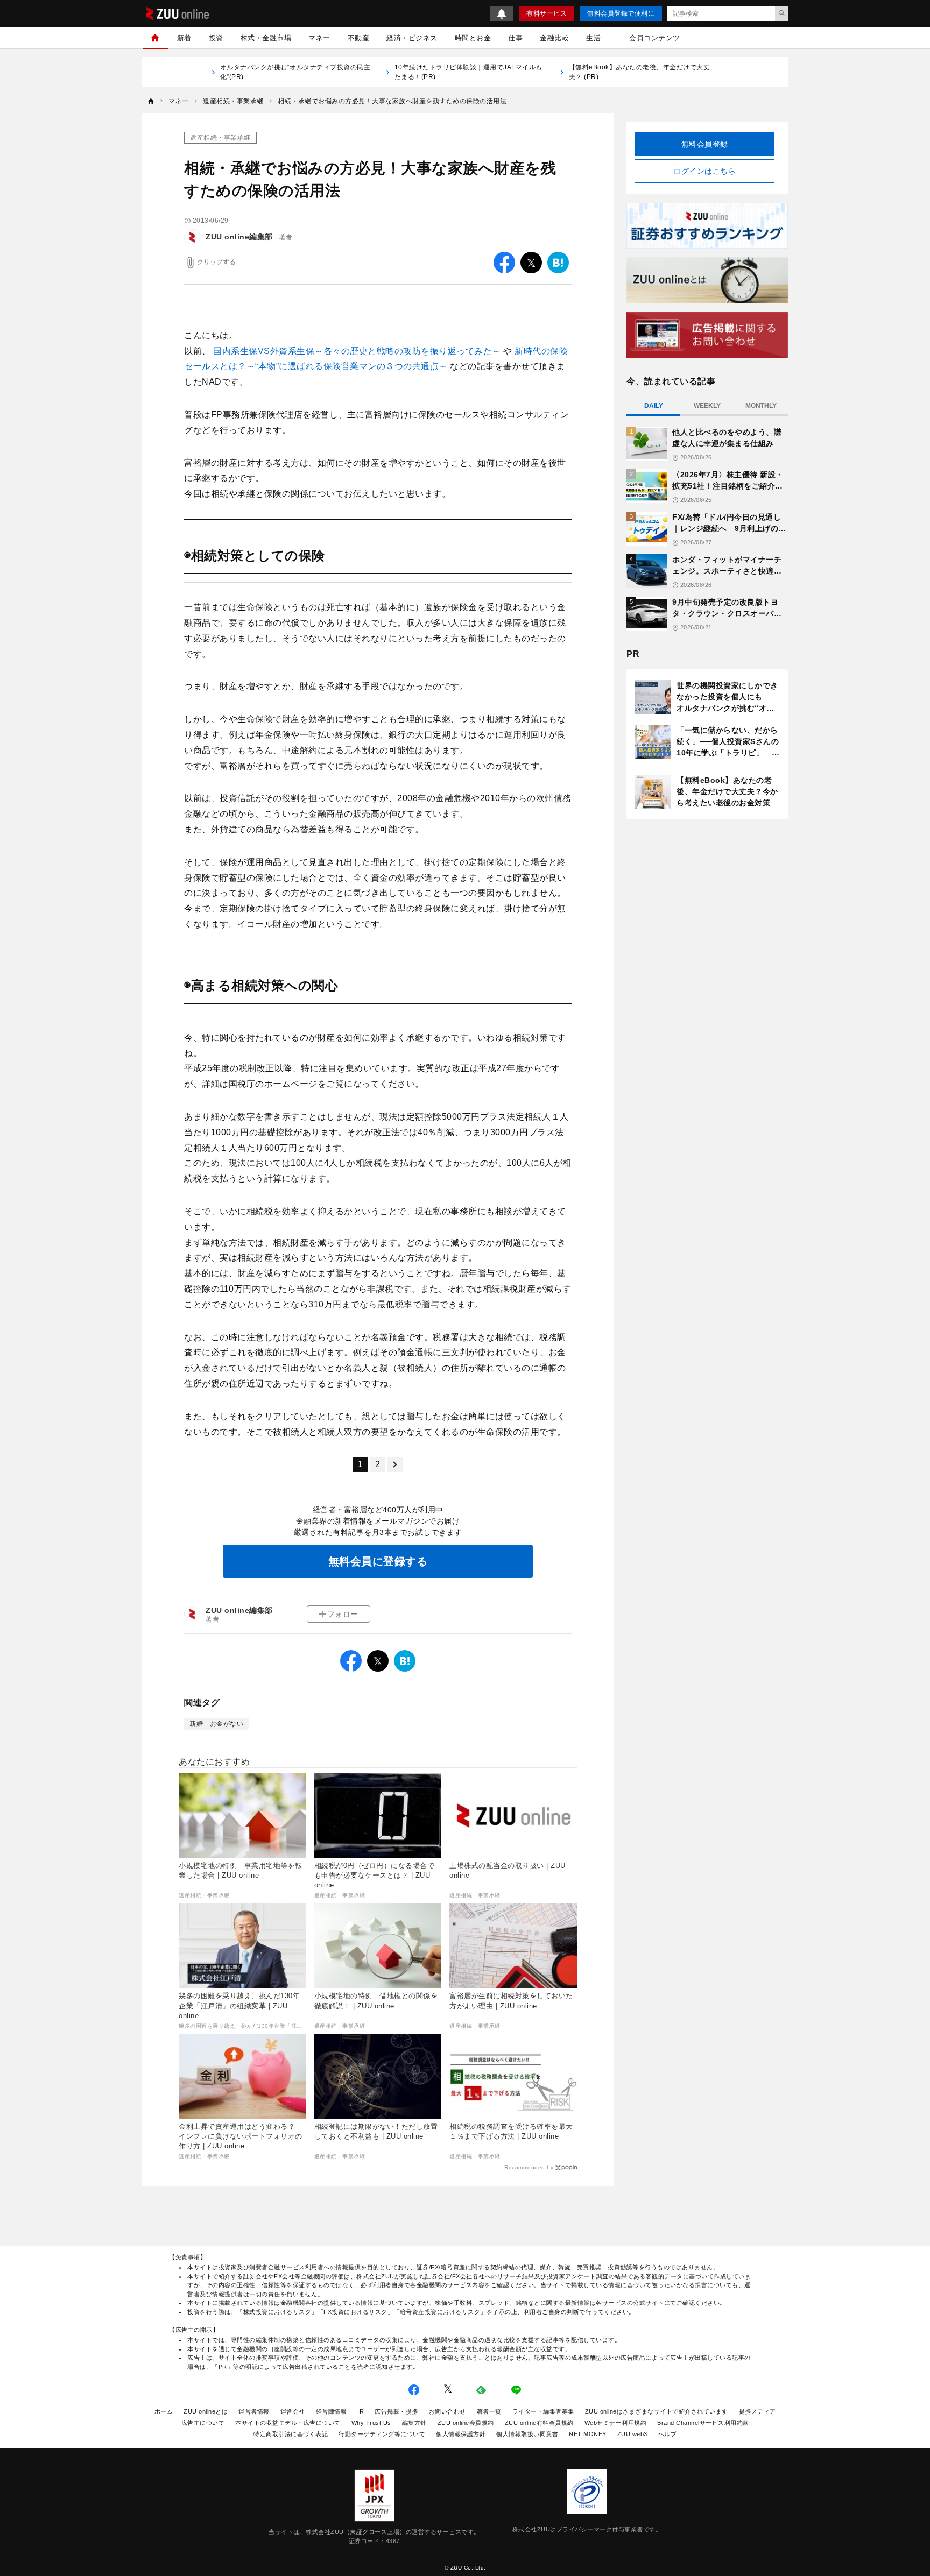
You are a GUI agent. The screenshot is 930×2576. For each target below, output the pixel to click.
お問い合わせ (448, 2411)
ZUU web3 (632, 2434)
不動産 (359, 38)
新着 (184, 38)
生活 (593, 38)
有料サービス (547, 13)
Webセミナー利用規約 (616, 2423)
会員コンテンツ (655, 38)
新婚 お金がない (216, 1724)
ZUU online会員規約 (466, 2423)
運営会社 (293, 2411)
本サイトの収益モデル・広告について (288, 2423)
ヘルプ (668, 2434)
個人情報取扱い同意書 (527, 2434)
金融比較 (554, 38)
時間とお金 (473, 38)
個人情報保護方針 (461, 2434)
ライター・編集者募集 (543, 2411)
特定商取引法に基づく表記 (291, 2434)
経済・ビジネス (412, 38)
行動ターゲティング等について (382, 2434)
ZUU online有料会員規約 (539, 2423)
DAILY (654, 406)
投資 (216, 38)
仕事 (515, 38)
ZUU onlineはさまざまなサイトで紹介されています (657, 2411)
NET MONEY (588, 2434)
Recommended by (529, 2167)
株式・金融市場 (266, 38)
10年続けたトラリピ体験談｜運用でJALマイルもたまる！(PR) (468, 72)
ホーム (164, 2411)
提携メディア (758, 2411)
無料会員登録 (705, 144)
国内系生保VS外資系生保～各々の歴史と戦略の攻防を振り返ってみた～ (358, 351)
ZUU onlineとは (206, 2411)
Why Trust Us (371, 2423)
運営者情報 (254, 2411)
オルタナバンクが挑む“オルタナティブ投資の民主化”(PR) (295, 72)
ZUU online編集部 (239, 237)
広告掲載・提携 (396, 2411)
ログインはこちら (704, 171)
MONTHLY (761, 406)
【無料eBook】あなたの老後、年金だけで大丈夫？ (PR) (640, 72)
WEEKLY (707, 406)
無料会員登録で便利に (621, 13)
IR (361, 2411)
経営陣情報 (332, 2411)
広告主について (203, 2423)
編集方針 (414, 2423)
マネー (319, 38)
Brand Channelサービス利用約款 (703, 2423)
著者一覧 (489, 2411)
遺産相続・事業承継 (220, 138)
